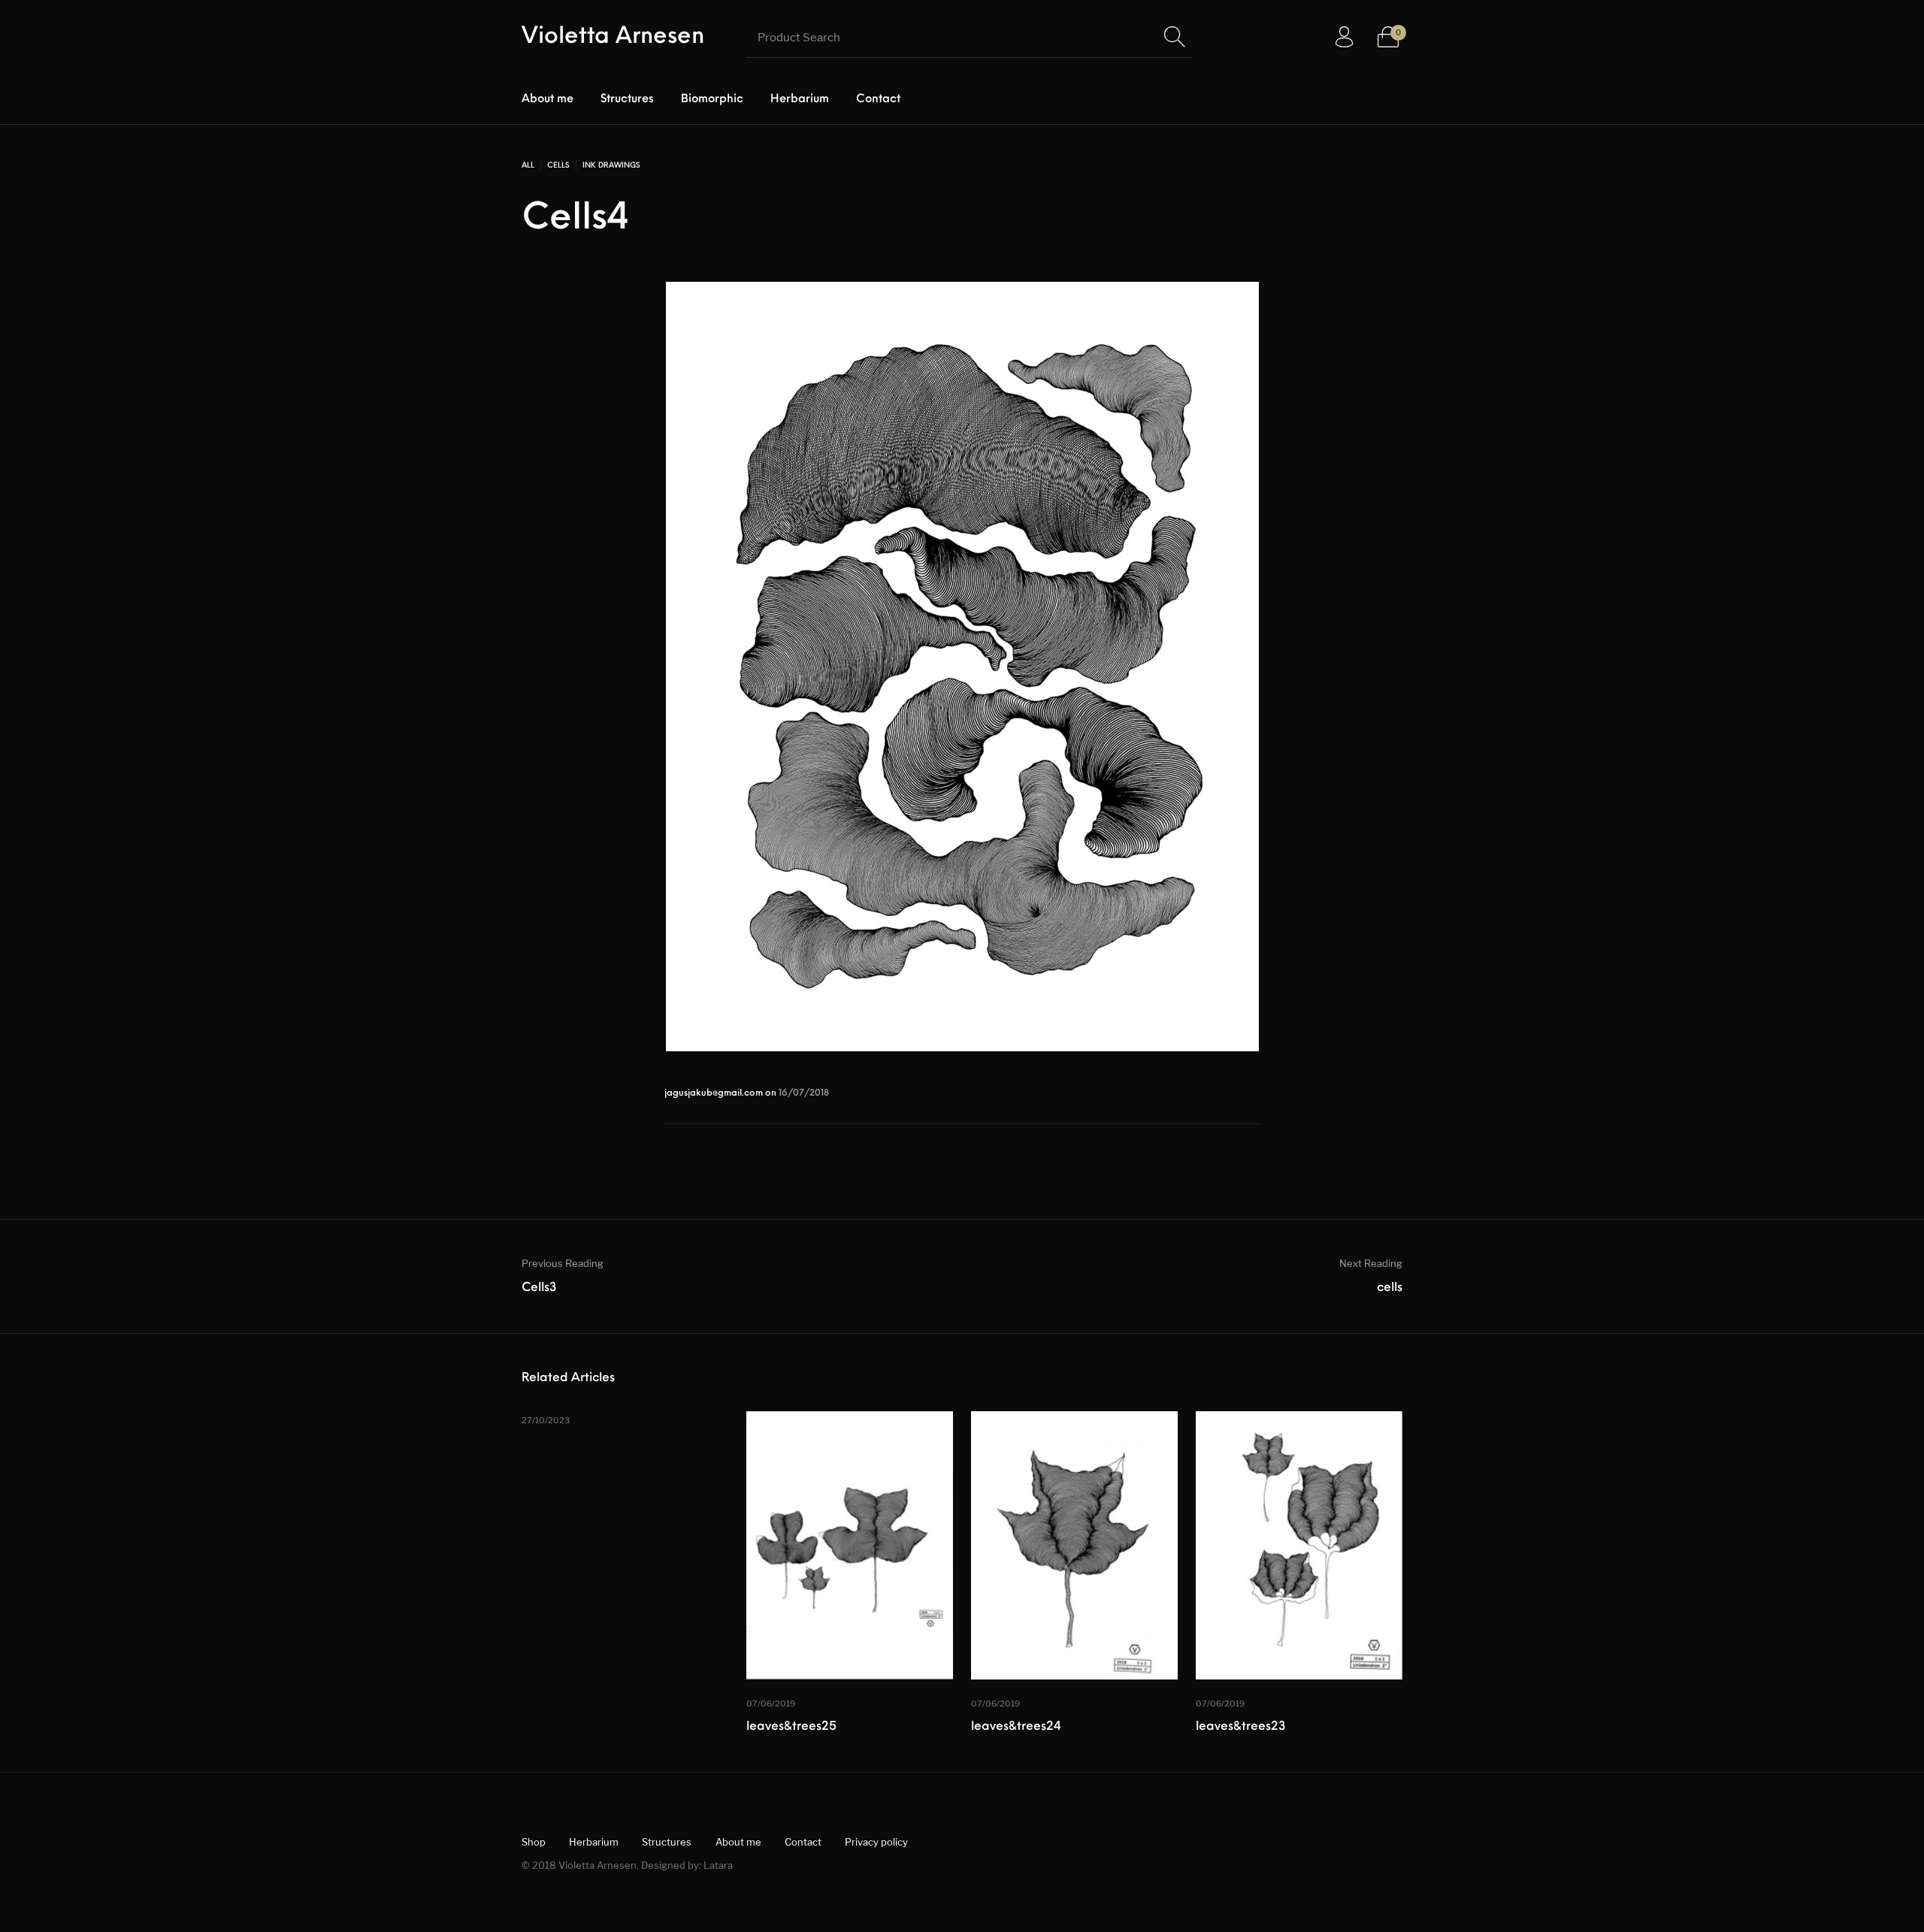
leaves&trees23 (1241, 1727)
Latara (718, 1865)
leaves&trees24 (1016, 1727)
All (528, 166)
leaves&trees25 (791, 1727)
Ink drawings (611, 166)
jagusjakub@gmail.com (715, 1093)
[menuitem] (548, 100)
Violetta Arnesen (613, 37)
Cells (558, 166)
